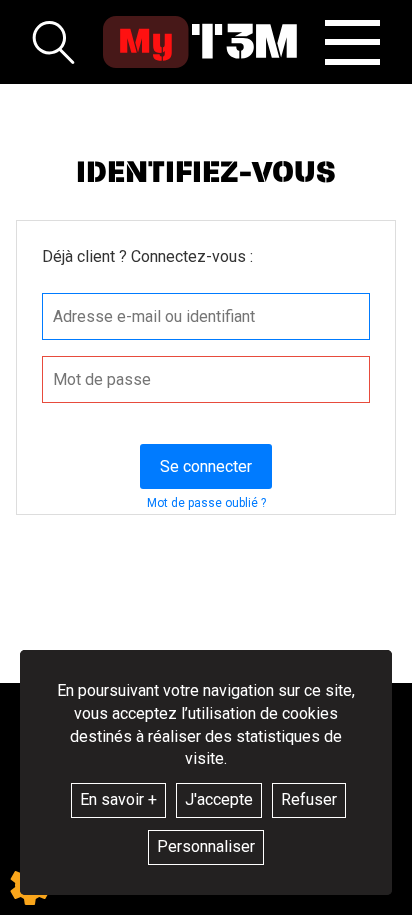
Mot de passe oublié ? (206, 503)
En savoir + (118, 799)
